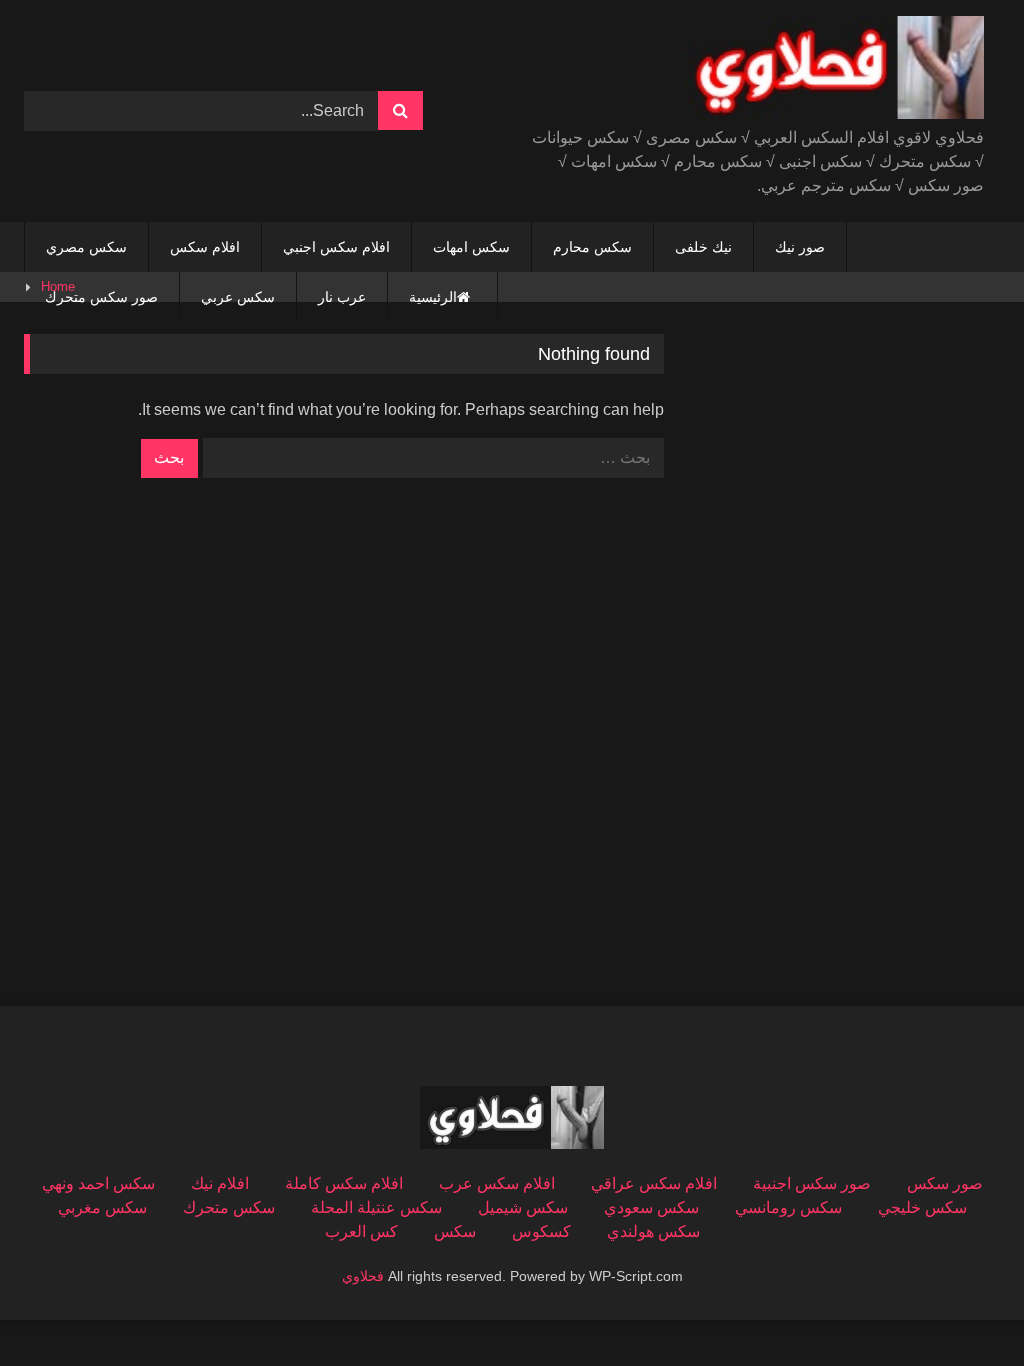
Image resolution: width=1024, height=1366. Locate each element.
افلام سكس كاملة (344, 1183)
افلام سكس (205, 247)
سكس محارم (592, 247)
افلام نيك (220, 1183)
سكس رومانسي (788, 1207)
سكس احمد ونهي (98, 1183)
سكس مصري (86, 247)
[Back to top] (962, 1306)
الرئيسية (433, 297)
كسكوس (541, 1231)
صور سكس (945, 1183)
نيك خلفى (703, 247)
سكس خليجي (922, 1207)
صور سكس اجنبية (812, 1183)
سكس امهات (471, 247)
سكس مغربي (102, 1207)
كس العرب (361, 1231)
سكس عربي (238, 297)
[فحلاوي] (779, 71)
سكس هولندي (653, 1231)
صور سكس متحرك (101, 297)
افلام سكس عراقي (654, 1183)
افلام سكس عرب (497, 1183)
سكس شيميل (523, 1207)
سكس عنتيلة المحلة (376, 1207)
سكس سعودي (651, 1207)
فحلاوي (363, 1276)
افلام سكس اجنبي (336, 247)
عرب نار (342, 297)
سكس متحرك (229, 1207)
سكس (455, 1231)
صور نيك (800, 247)
